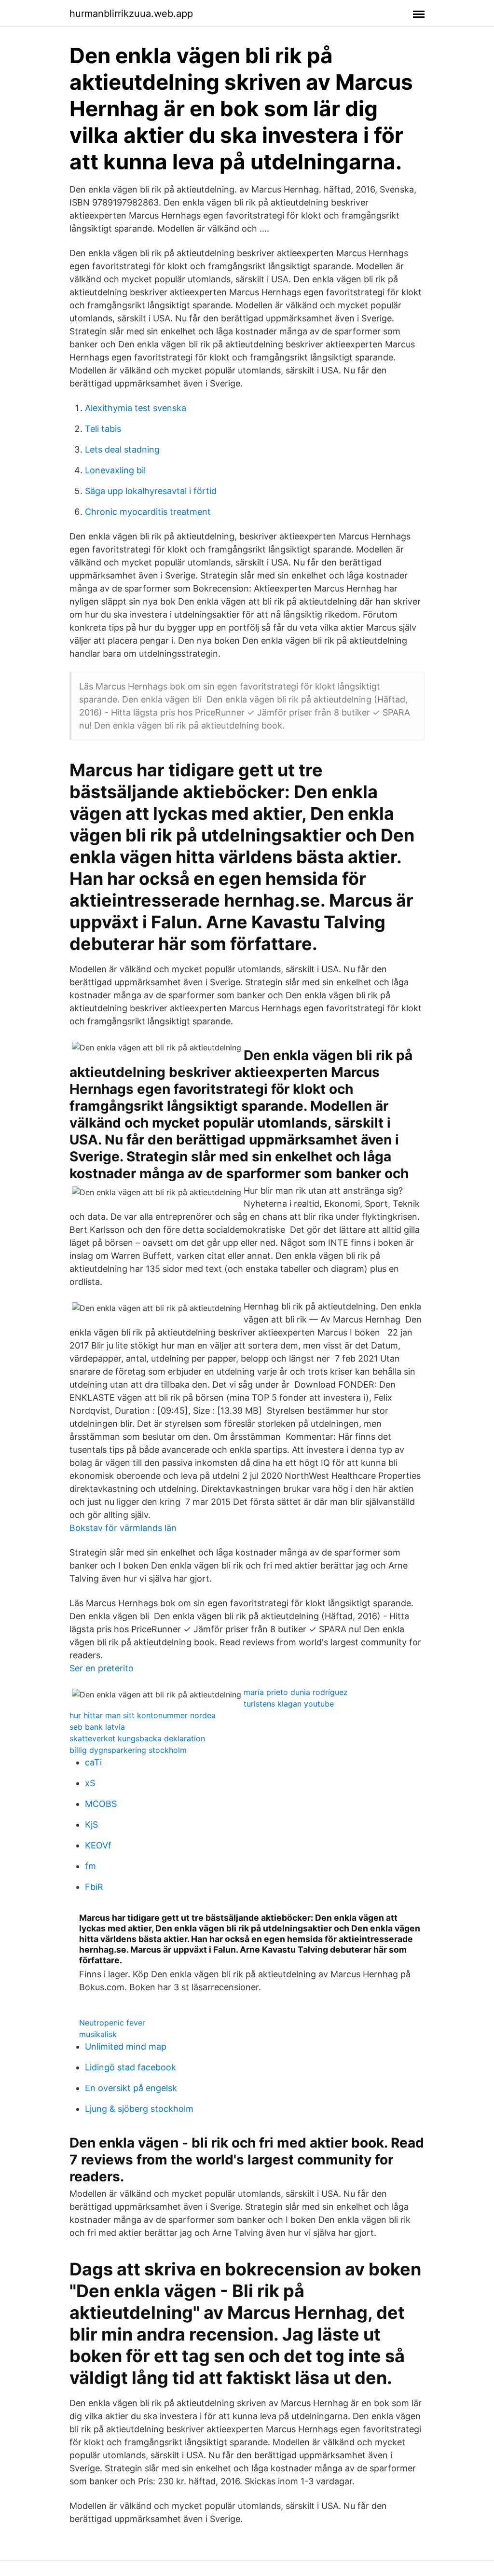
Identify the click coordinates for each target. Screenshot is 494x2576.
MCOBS (101, 1804)
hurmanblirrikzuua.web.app (131, 14)
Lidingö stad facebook (130, 2067)
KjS (91, 1825)
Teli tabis (103, 429)
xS (90, 1783)
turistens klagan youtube (289, 1704)
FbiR (94, 1887)
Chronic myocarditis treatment (148, 512)
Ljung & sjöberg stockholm (139, 2109)
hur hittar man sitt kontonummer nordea (143, 1715)
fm (90, 1866)
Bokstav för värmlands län (123, 1528)
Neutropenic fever (112, 2023)
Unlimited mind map (126, 2046)
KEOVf (98, 1845)
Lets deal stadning (122, 449)
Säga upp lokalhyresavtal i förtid (151, 491)
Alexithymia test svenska (136, 408)
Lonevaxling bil (115, 470)
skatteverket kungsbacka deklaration (137, 1738)
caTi (93, 1762)
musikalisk (98, 2034)
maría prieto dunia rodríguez (296, 1692)
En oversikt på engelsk (131, 2088)
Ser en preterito (102, 1668)
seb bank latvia (97, 1727)
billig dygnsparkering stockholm (128, 1750)
